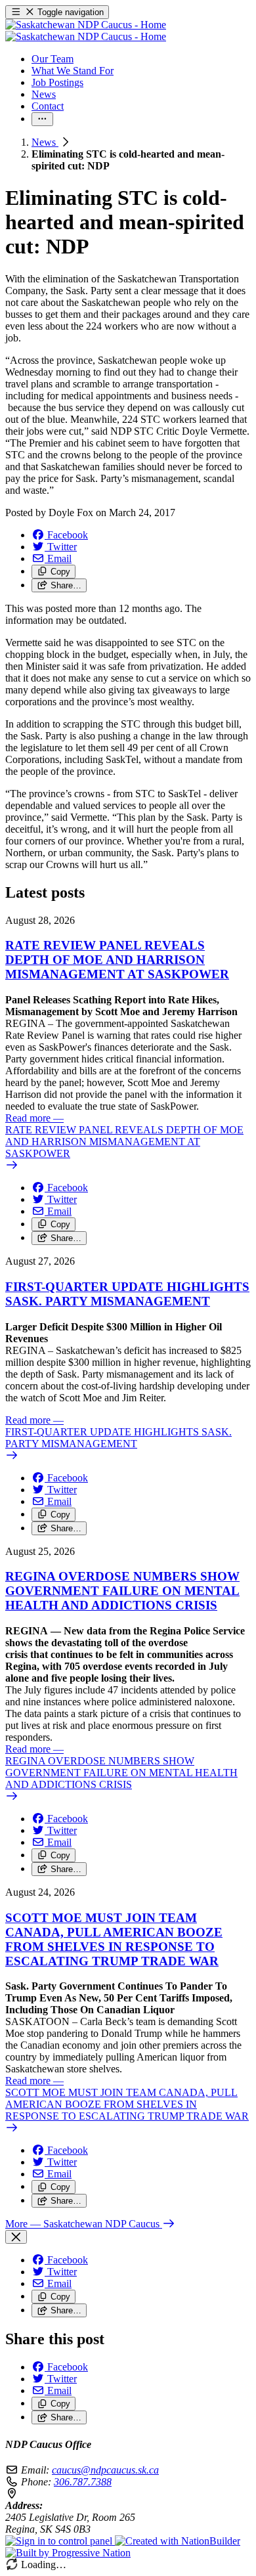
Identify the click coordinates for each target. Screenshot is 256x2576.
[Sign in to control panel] (60, 2541)
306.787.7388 (83, 2482)
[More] (42, 119)
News (45, 142)
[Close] (16, 2237)
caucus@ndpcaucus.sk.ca (105, 2470)
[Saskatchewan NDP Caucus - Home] (86, 31)
